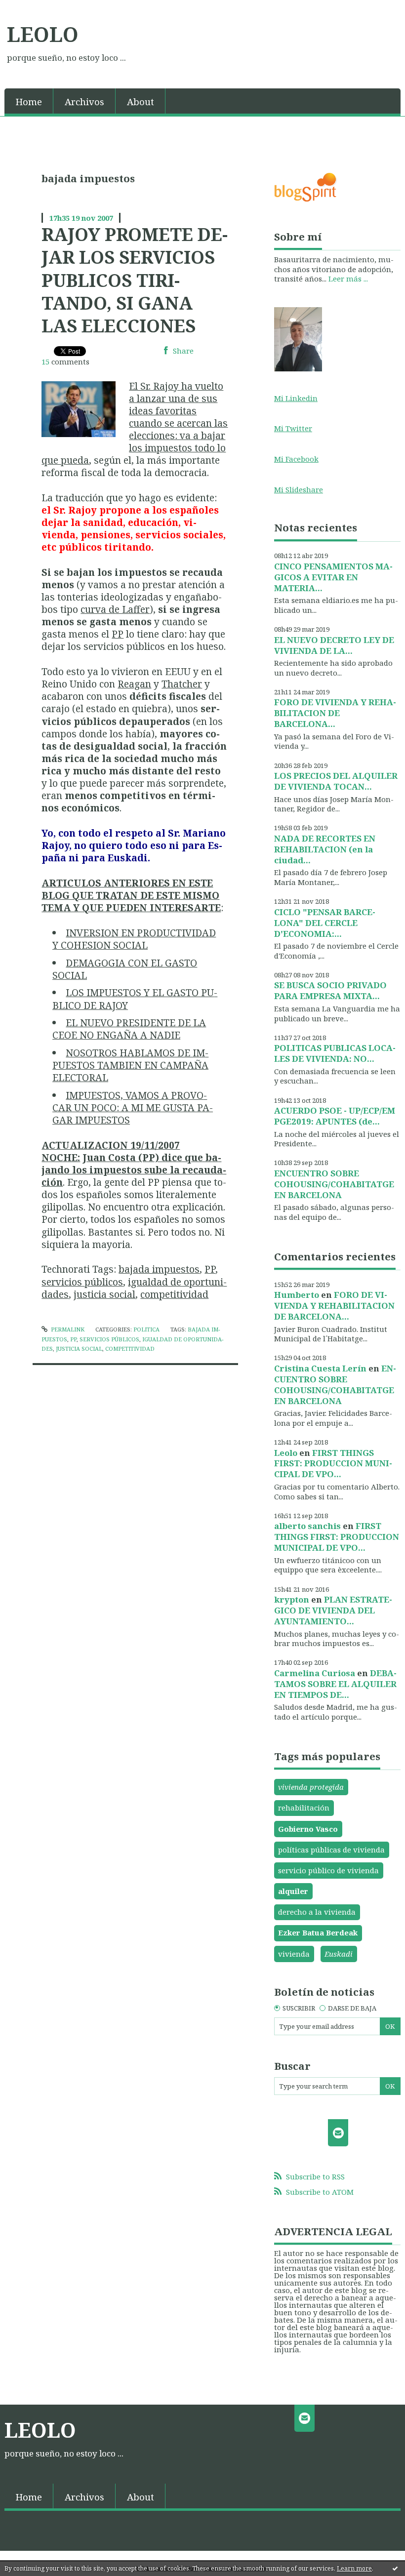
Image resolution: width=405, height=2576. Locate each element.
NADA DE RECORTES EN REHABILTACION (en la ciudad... (325, 849)
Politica (146, 1329)
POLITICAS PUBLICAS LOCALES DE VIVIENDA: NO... (335, 1053)
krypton (292, 1599)
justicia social (104, 1294)
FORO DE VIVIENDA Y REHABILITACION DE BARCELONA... (335, 713)
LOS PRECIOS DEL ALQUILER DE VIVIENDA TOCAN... (336, 781)
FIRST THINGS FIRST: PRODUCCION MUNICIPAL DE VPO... (333, 1464)
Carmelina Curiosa (315, 1673)
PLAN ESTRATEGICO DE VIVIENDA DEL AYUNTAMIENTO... (333, 1610)
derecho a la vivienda (317, 1912)
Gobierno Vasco (308, 1829)
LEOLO (43, 34)
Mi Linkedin (296, 398)
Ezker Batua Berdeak (318, 1932)
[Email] (338, 2133)
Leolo (286, 1453)
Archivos (84, 101)
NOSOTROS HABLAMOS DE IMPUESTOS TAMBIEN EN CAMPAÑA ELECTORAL (130, 1065)
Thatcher (182, 684)
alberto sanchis (307, 1526)
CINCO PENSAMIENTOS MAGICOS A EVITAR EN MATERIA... (333, 577)
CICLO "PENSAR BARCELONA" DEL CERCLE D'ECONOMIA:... (325, 923)
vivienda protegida (311, 1787)
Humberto (297, 1295)
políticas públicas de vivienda (331, 1850)
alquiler (293, 1891)
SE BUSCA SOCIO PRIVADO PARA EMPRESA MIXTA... (330, 990)
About (141, 101)
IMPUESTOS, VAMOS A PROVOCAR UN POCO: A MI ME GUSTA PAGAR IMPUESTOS (133, 1107)
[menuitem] (29, 101)
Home (29, 101)
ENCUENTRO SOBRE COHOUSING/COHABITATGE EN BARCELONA (334, 1184)
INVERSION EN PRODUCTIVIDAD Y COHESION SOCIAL (134, 939)
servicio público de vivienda (328, 1870)
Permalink (67, 1329)
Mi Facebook (296, 459)
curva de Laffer (115, 609)
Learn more (354, 2568)
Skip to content (32, 8)
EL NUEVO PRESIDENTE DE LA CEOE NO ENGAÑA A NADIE (129, 1029)
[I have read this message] (395, 2568)
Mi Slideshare (299, 489)
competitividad (174, 1294)
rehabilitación (304, 1808)
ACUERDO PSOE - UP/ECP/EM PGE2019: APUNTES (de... (335, 1116)
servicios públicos (82, 1282)
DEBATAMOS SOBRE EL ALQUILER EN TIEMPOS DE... (335, 1684)
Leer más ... (348, 279)
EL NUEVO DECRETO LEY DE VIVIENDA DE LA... (334, 645)
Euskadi (339, 1954)
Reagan (134, 684)
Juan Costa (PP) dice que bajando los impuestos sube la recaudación (134, 1170)
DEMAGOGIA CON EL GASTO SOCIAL (125, 969)
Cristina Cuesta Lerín (320, 1368)
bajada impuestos (159, 1269)
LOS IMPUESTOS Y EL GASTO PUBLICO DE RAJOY (135, 999)
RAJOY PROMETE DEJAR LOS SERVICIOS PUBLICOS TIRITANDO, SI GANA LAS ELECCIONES (135, 280)
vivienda (294, 1954)
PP (118, 634)
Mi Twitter (293, 428)
